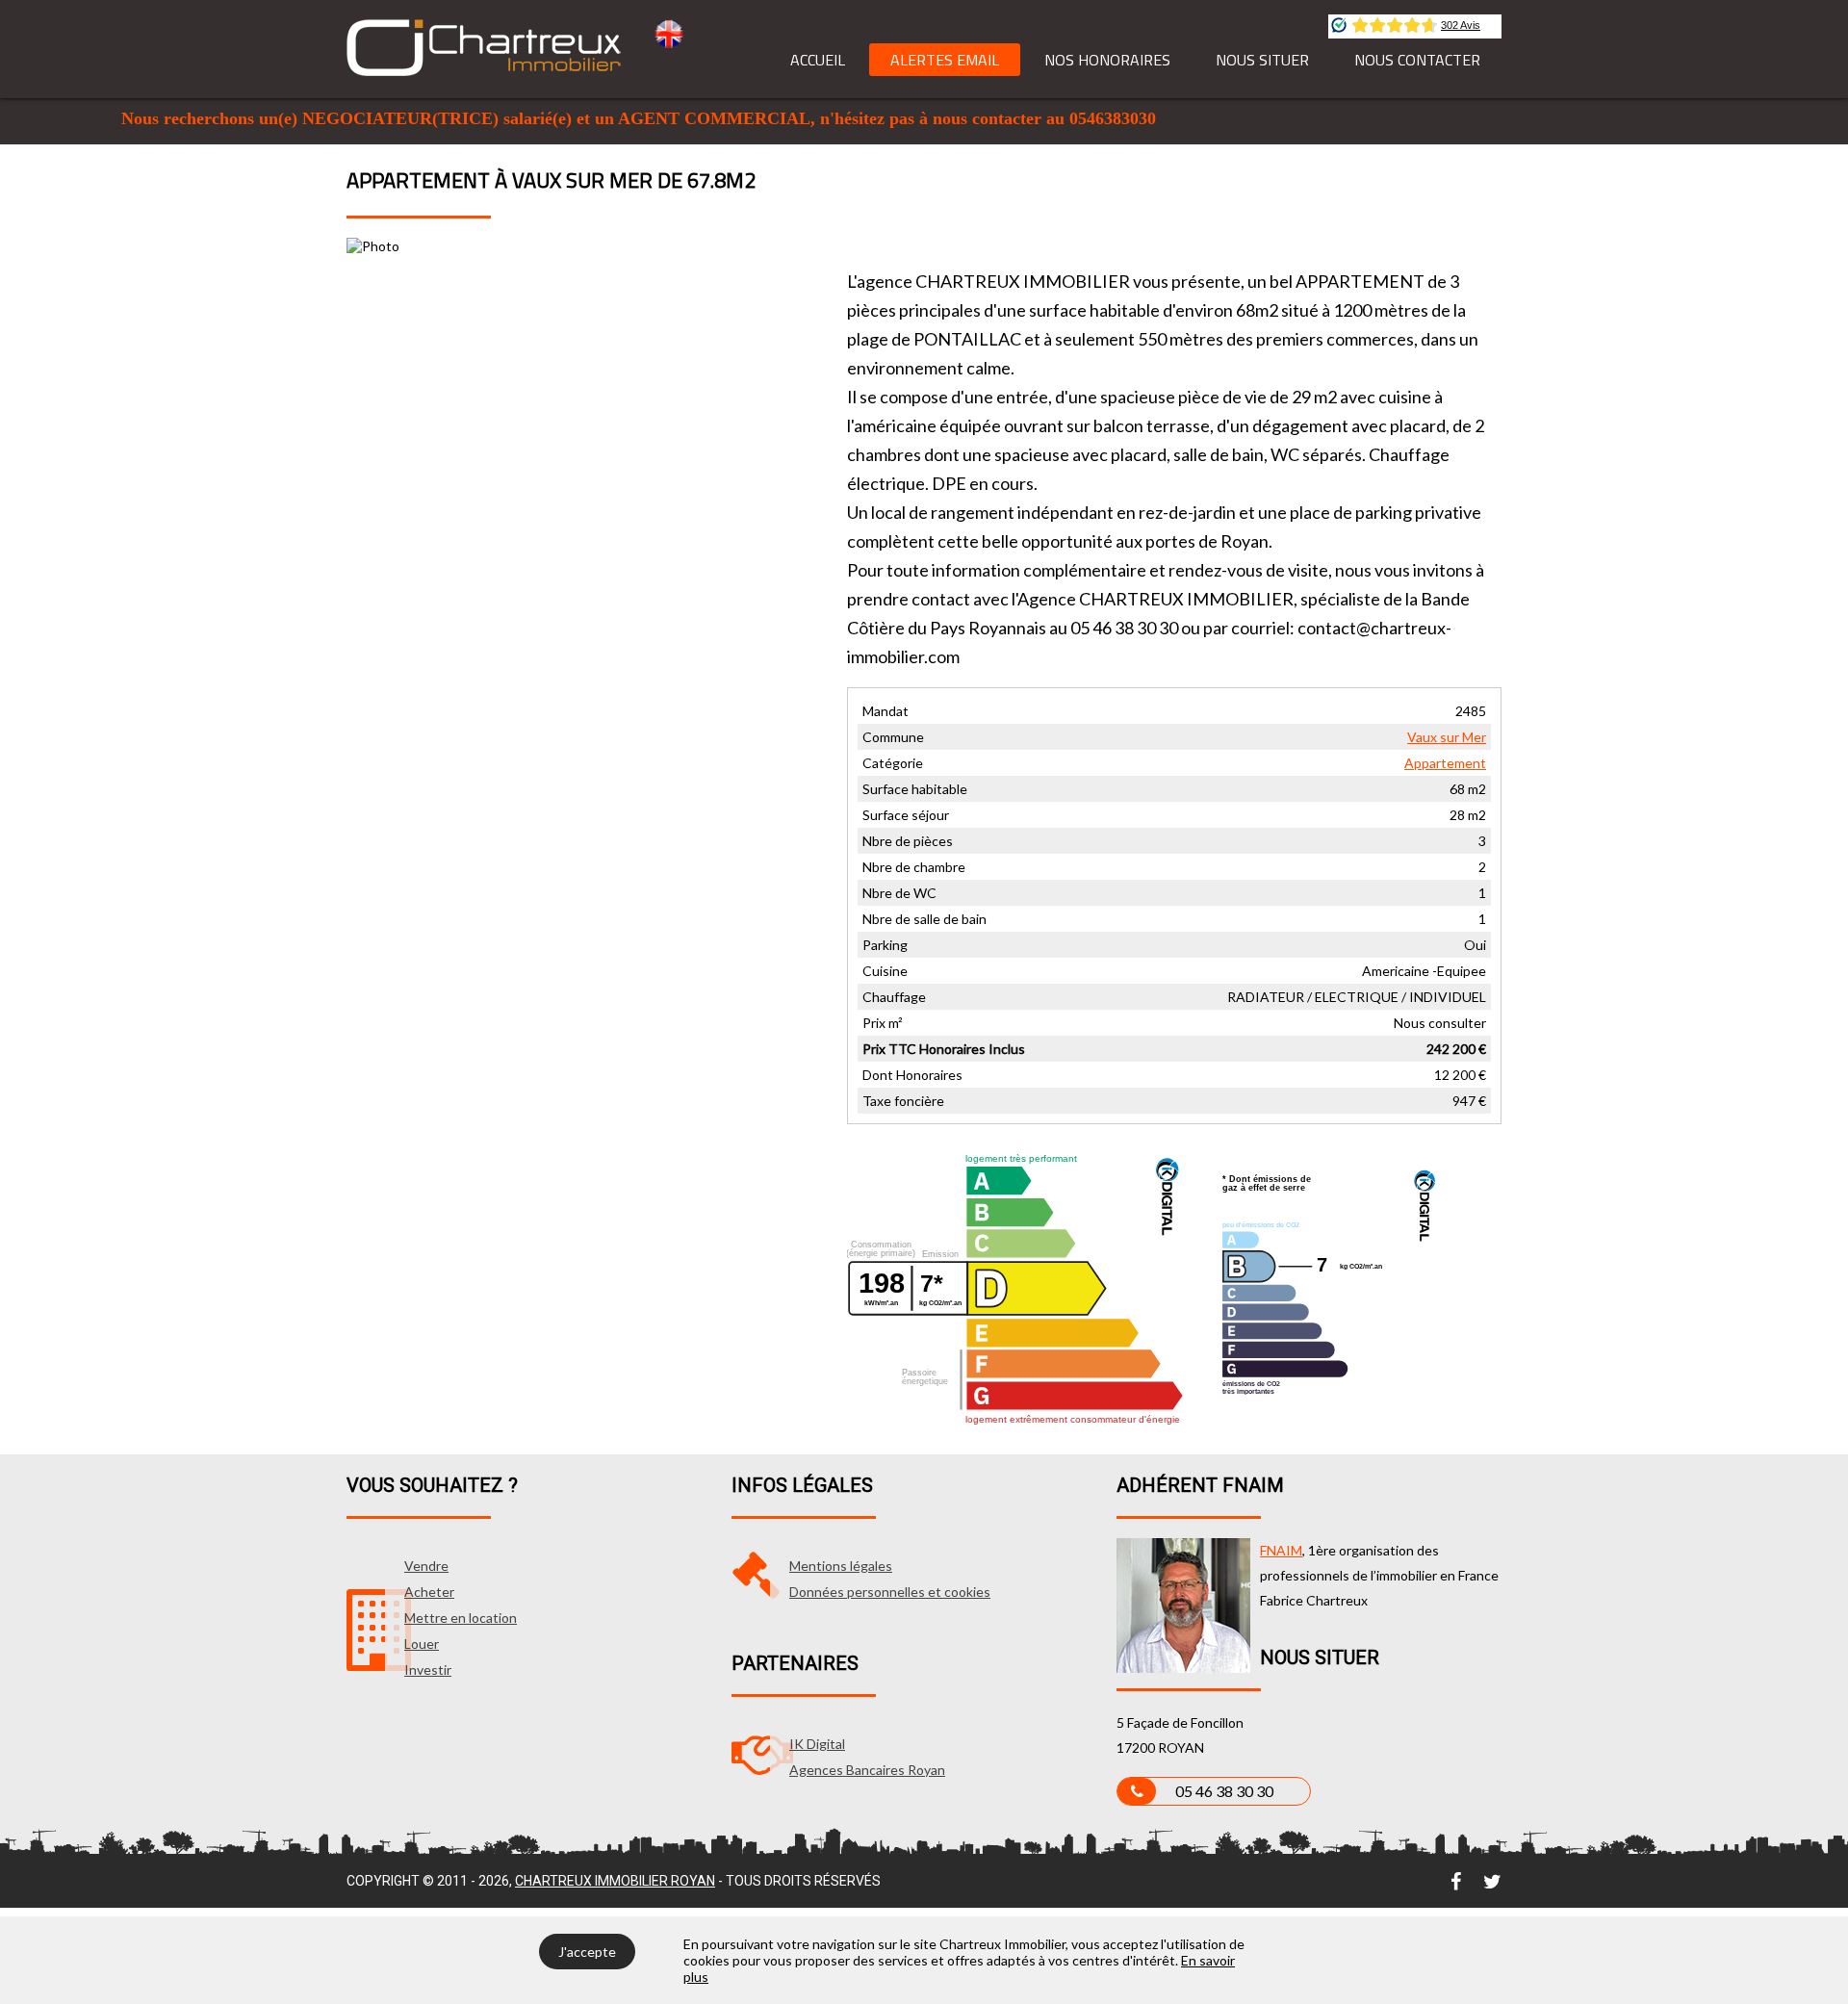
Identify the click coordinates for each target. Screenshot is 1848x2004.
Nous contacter (1417, 60)
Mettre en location (461, 1618)
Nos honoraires (1107, 60)
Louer (422, 1644)
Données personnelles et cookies (890, 1592)
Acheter (429, 1592)
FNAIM (1281, 1550)
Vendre (426, 1566)
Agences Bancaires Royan (867, 1770)
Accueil (818, 60)
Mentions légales (841, 1566)
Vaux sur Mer (1447, 737)
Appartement (1445, 763)
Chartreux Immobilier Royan (615, 1881)
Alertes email (945, 60)
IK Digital (817, 1744)
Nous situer (1262, 60)
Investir (428, 1670)
